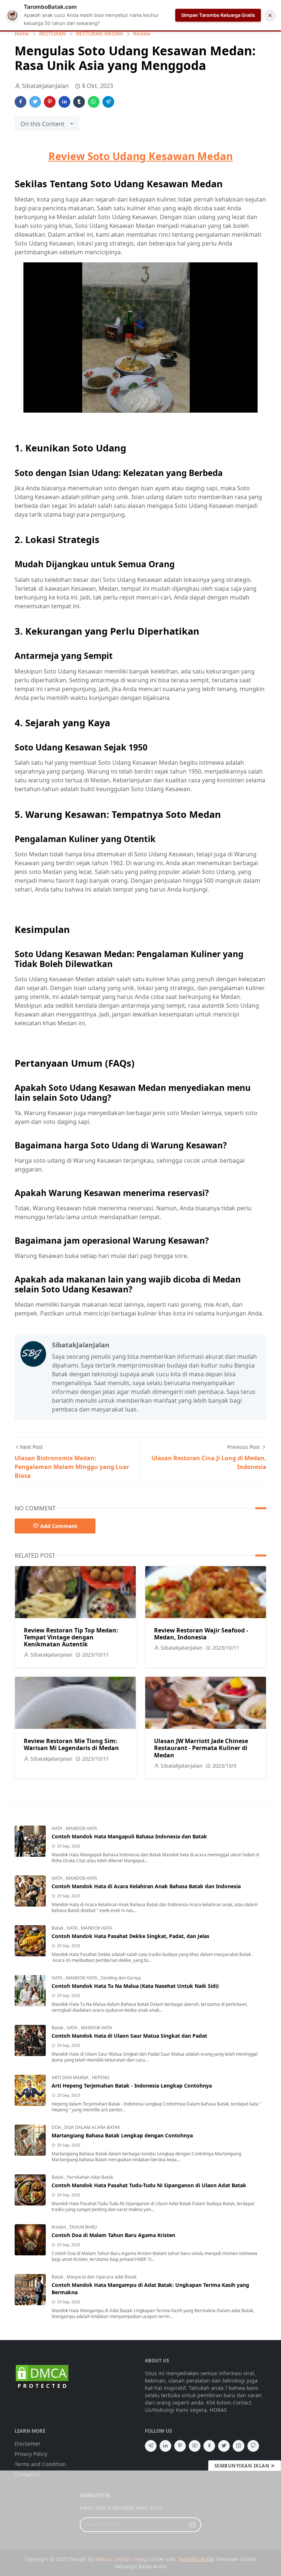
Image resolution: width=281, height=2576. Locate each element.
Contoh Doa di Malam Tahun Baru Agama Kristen (113, 2235)
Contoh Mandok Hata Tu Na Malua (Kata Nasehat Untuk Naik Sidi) (135, 1986)
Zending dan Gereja (121, 1978)
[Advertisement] (140, 2523)
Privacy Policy (31, 2454)
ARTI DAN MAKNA (71, 2077)
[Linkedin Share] (64, 102)
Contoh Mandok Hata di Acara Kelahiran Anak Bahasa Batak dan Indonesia (146, 1886)
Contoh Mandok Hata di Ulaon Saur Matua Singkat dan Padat (129, 2036)
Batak (58, 1928)
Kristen (59, 2227)
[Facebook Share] (20, 102)
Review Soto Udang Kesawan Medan (140, 156)
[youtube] (195, 2446)
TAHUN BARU (83, 2227)
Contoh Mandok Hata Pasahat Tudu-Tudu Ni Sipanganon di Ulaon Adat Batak (149, 2185)
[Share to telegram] (108, 102)
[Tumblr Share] (79, 102)
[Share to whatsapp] (94, 102)
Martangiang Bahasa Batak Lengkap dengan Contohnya (122, 2135)
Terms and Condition (40, 2464)
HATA (58, 1828)
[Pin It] (50, 102)
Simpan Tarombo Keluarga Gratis (218, 15)
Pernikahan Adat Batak (90, 2177)
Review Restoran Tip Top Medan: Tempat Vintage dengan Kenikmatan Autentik (71, 1637)
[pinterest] (180, 2446)
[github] (253, 2446)
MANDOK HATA (82, 1828)
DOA (57, 2127)
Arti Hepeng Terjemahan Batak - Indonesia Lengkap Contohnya (132, 2086)
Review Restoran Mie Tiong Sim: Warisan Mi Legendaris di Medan (71, 1744)
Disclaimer (28, 2444)
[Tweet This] (35, 102)
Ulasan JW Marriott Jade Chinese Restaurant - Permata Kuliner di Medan (201, 1748)
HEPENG (101, 2077)
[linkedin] (165, 2446)
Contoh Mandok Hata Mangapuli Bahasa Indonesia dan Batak (129, 1836)
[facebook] (209, 2446)
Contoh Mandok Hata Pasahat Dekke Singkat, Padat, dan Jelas (130, 1936)
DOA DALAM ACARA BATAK (92, 2127)
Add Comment (59, 1526)
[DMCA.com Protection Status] (42, 2377)
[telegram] (151, 2446)
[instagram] (239, 2446)
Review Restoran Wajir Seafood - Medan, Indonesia (201, 1634)
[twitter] (224, 2446)
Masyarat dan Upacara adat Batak (102, 2277)
